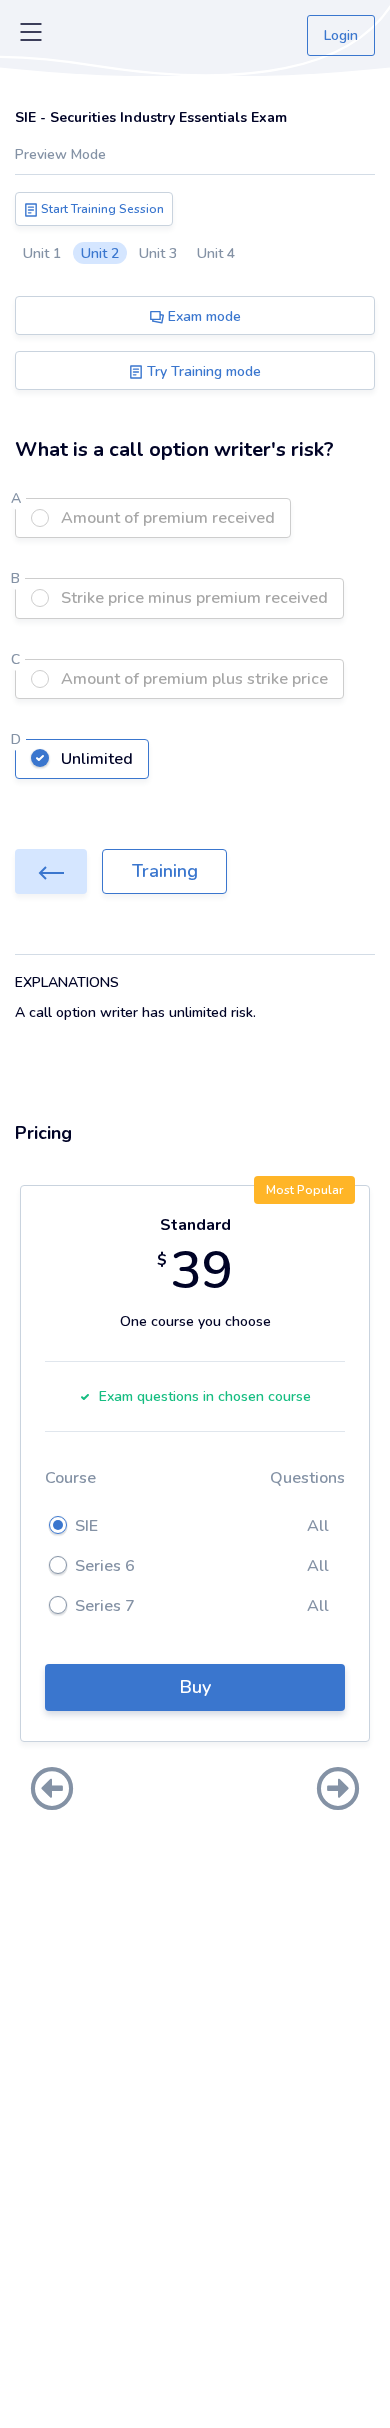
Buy (195, 1687)
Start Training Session (101, 209)
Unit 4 (216, 253)
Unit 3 (158, 253)
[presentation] (52, 1791)
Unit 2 (100, 253)
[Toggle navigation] (31, 36)
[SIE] (51, 871)
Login (341, 35)
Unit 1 (42, 253)
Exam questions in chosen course (205, 1396)
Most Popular (304, 1190)
